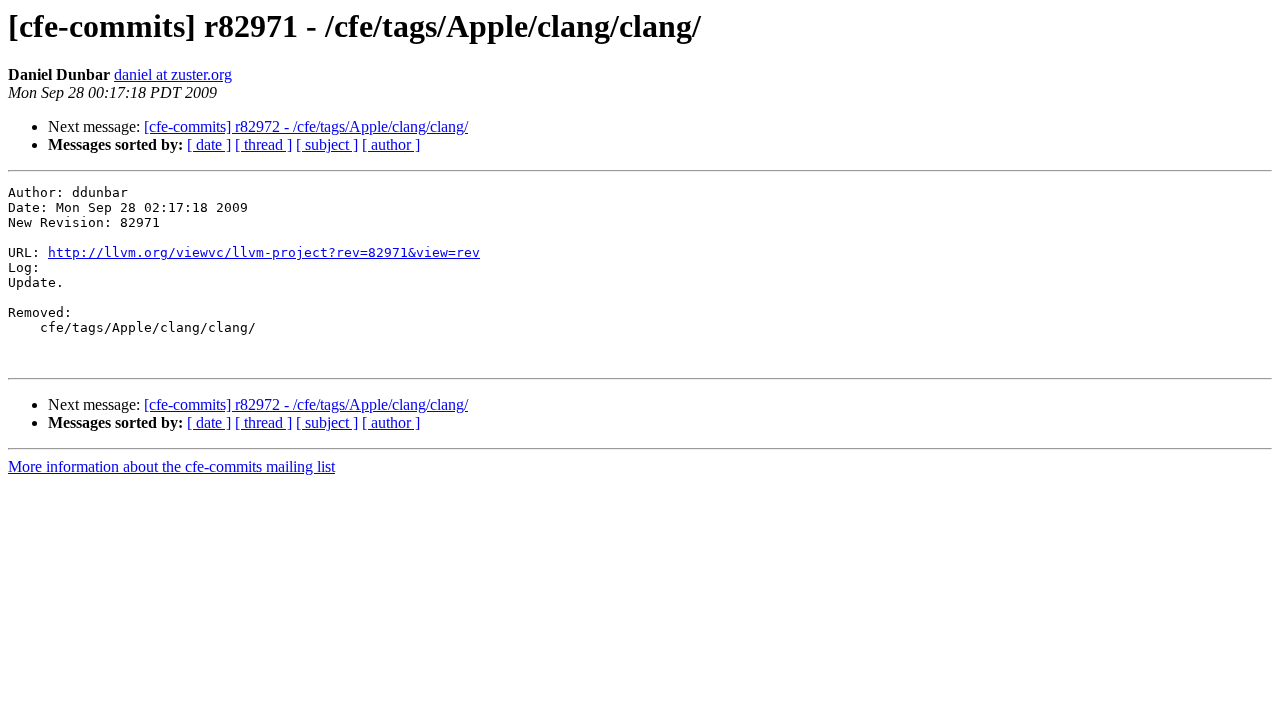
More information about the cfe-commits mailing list (171, 466)
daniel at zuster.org (173, 74)
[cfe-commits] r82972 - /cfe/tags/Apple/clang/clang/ (306, 126)
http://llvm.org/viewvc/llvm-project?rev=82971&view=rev (264, 252)
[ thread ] (263, 144)
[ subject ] (327, 144)
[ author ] (391, 144)
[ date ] (209, 144)
